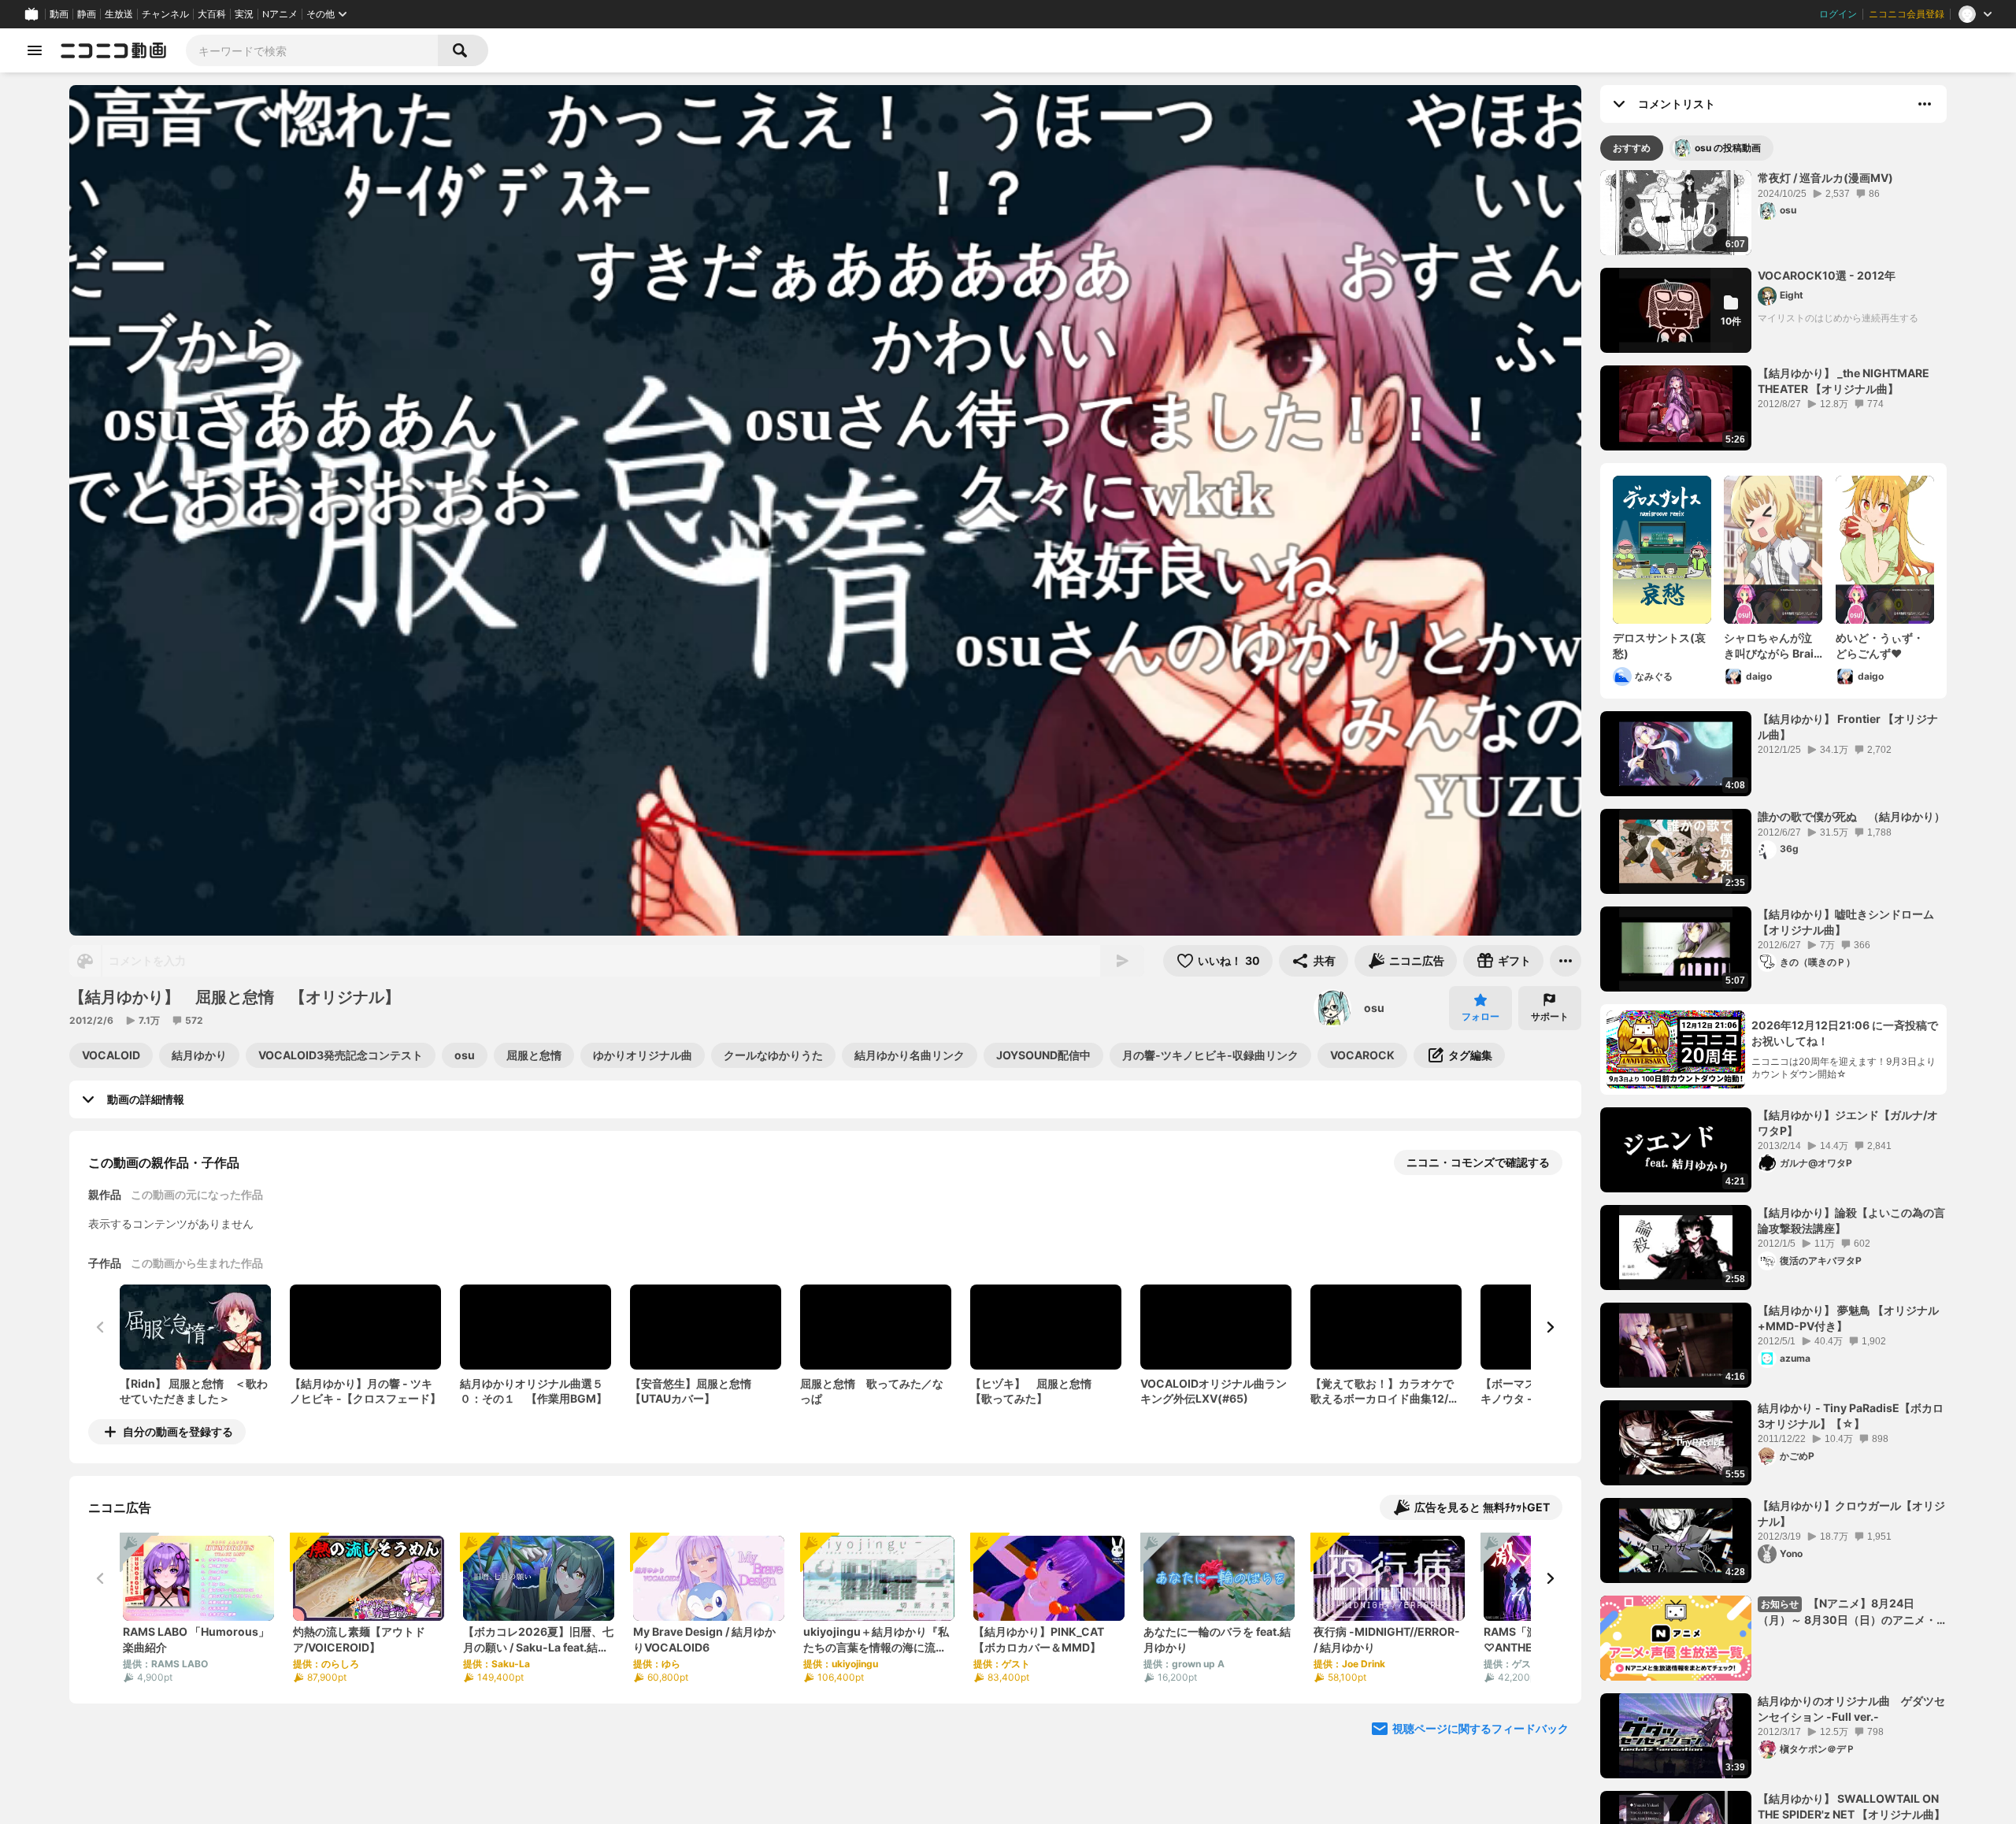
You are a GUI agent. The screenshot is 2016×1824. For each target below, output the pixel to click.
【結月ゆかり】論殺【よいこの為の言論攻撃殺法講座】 (1851, 1220)
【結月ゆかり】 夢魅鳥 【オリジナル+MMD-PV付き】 (1848, 1318)
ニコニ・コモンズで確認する (1478, 1162)
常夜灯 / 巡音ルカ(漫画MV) (1825, 178)
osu (1374, 1008)
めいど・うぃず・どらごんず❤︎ (1880, 645)
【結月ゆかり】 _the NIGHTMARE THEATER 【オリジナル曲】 (1844, 381)
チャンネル (165, 14)
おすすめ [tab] (1632, 148)
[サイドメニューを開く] (35, 50)
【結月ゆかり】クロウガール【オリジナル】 (1851, 1513)
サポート (1550, 1016)
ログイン (1838, 14)
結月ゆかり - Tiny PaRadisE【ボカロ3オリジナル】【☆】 (1851, 1416)
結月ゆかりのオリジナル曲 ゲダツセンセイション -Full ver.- (1851, 1709)
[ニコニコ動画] (113, 50)
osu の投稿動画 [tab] (1728, 148)
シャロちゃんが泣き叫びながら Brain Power (1772, 646)
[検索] (463, 50)
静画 (87, 14)
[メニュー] (1566, 961)
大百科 (212, 14)
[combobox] (312, 50)
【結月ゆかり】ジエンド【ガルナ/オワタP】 (1848, 1123)
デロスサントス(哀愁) (1659, 645)
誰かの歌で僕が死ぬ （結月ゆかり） (1851, 816)
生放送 (119, 14)
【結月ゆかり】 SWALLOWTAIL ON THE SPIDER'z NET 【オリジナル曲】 (1851, 1806)
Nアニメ (280, 14)
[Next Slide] (1550, 1327)
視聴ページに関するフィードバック (1480, 1728)
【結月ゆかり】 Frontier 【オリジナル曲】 (1848, 727)
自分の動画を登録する (178, 1431)
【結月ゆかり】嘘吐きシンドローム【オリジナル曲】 (1846, 922)
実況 (244, 14)
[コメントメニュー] (1925, 104)
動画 (59, 14)
